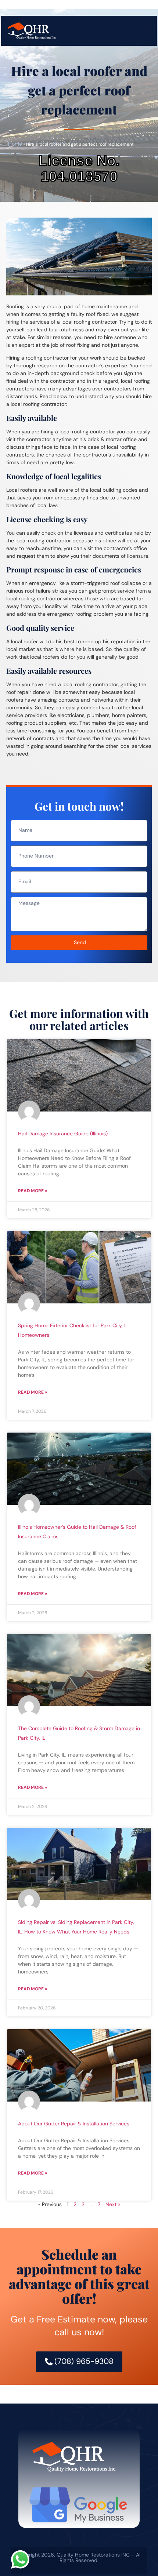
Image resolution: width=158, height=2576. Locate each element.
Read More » (33, 1191)
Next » (113, 2204)
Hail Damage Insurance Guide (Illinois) (63, 1134)
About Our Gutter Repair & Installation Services (74, 2124)
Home (15, 144)
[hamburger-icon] (143, 31)
